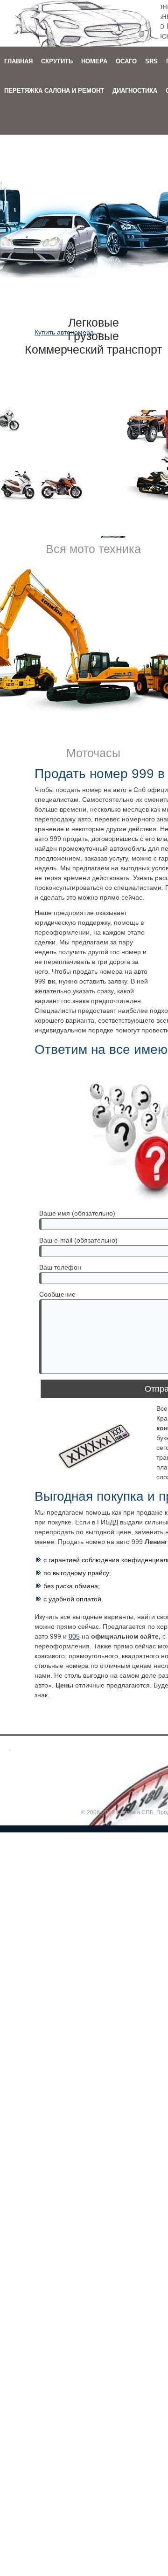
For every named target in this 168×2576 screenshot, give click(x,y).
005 (74, 1636)
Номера (94, 61)
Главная (18, 61)
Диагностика (135, 91)
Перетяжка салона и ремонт (54, 91)
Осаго (126, 61)
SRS (151, 61)
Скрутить (57, 61)
